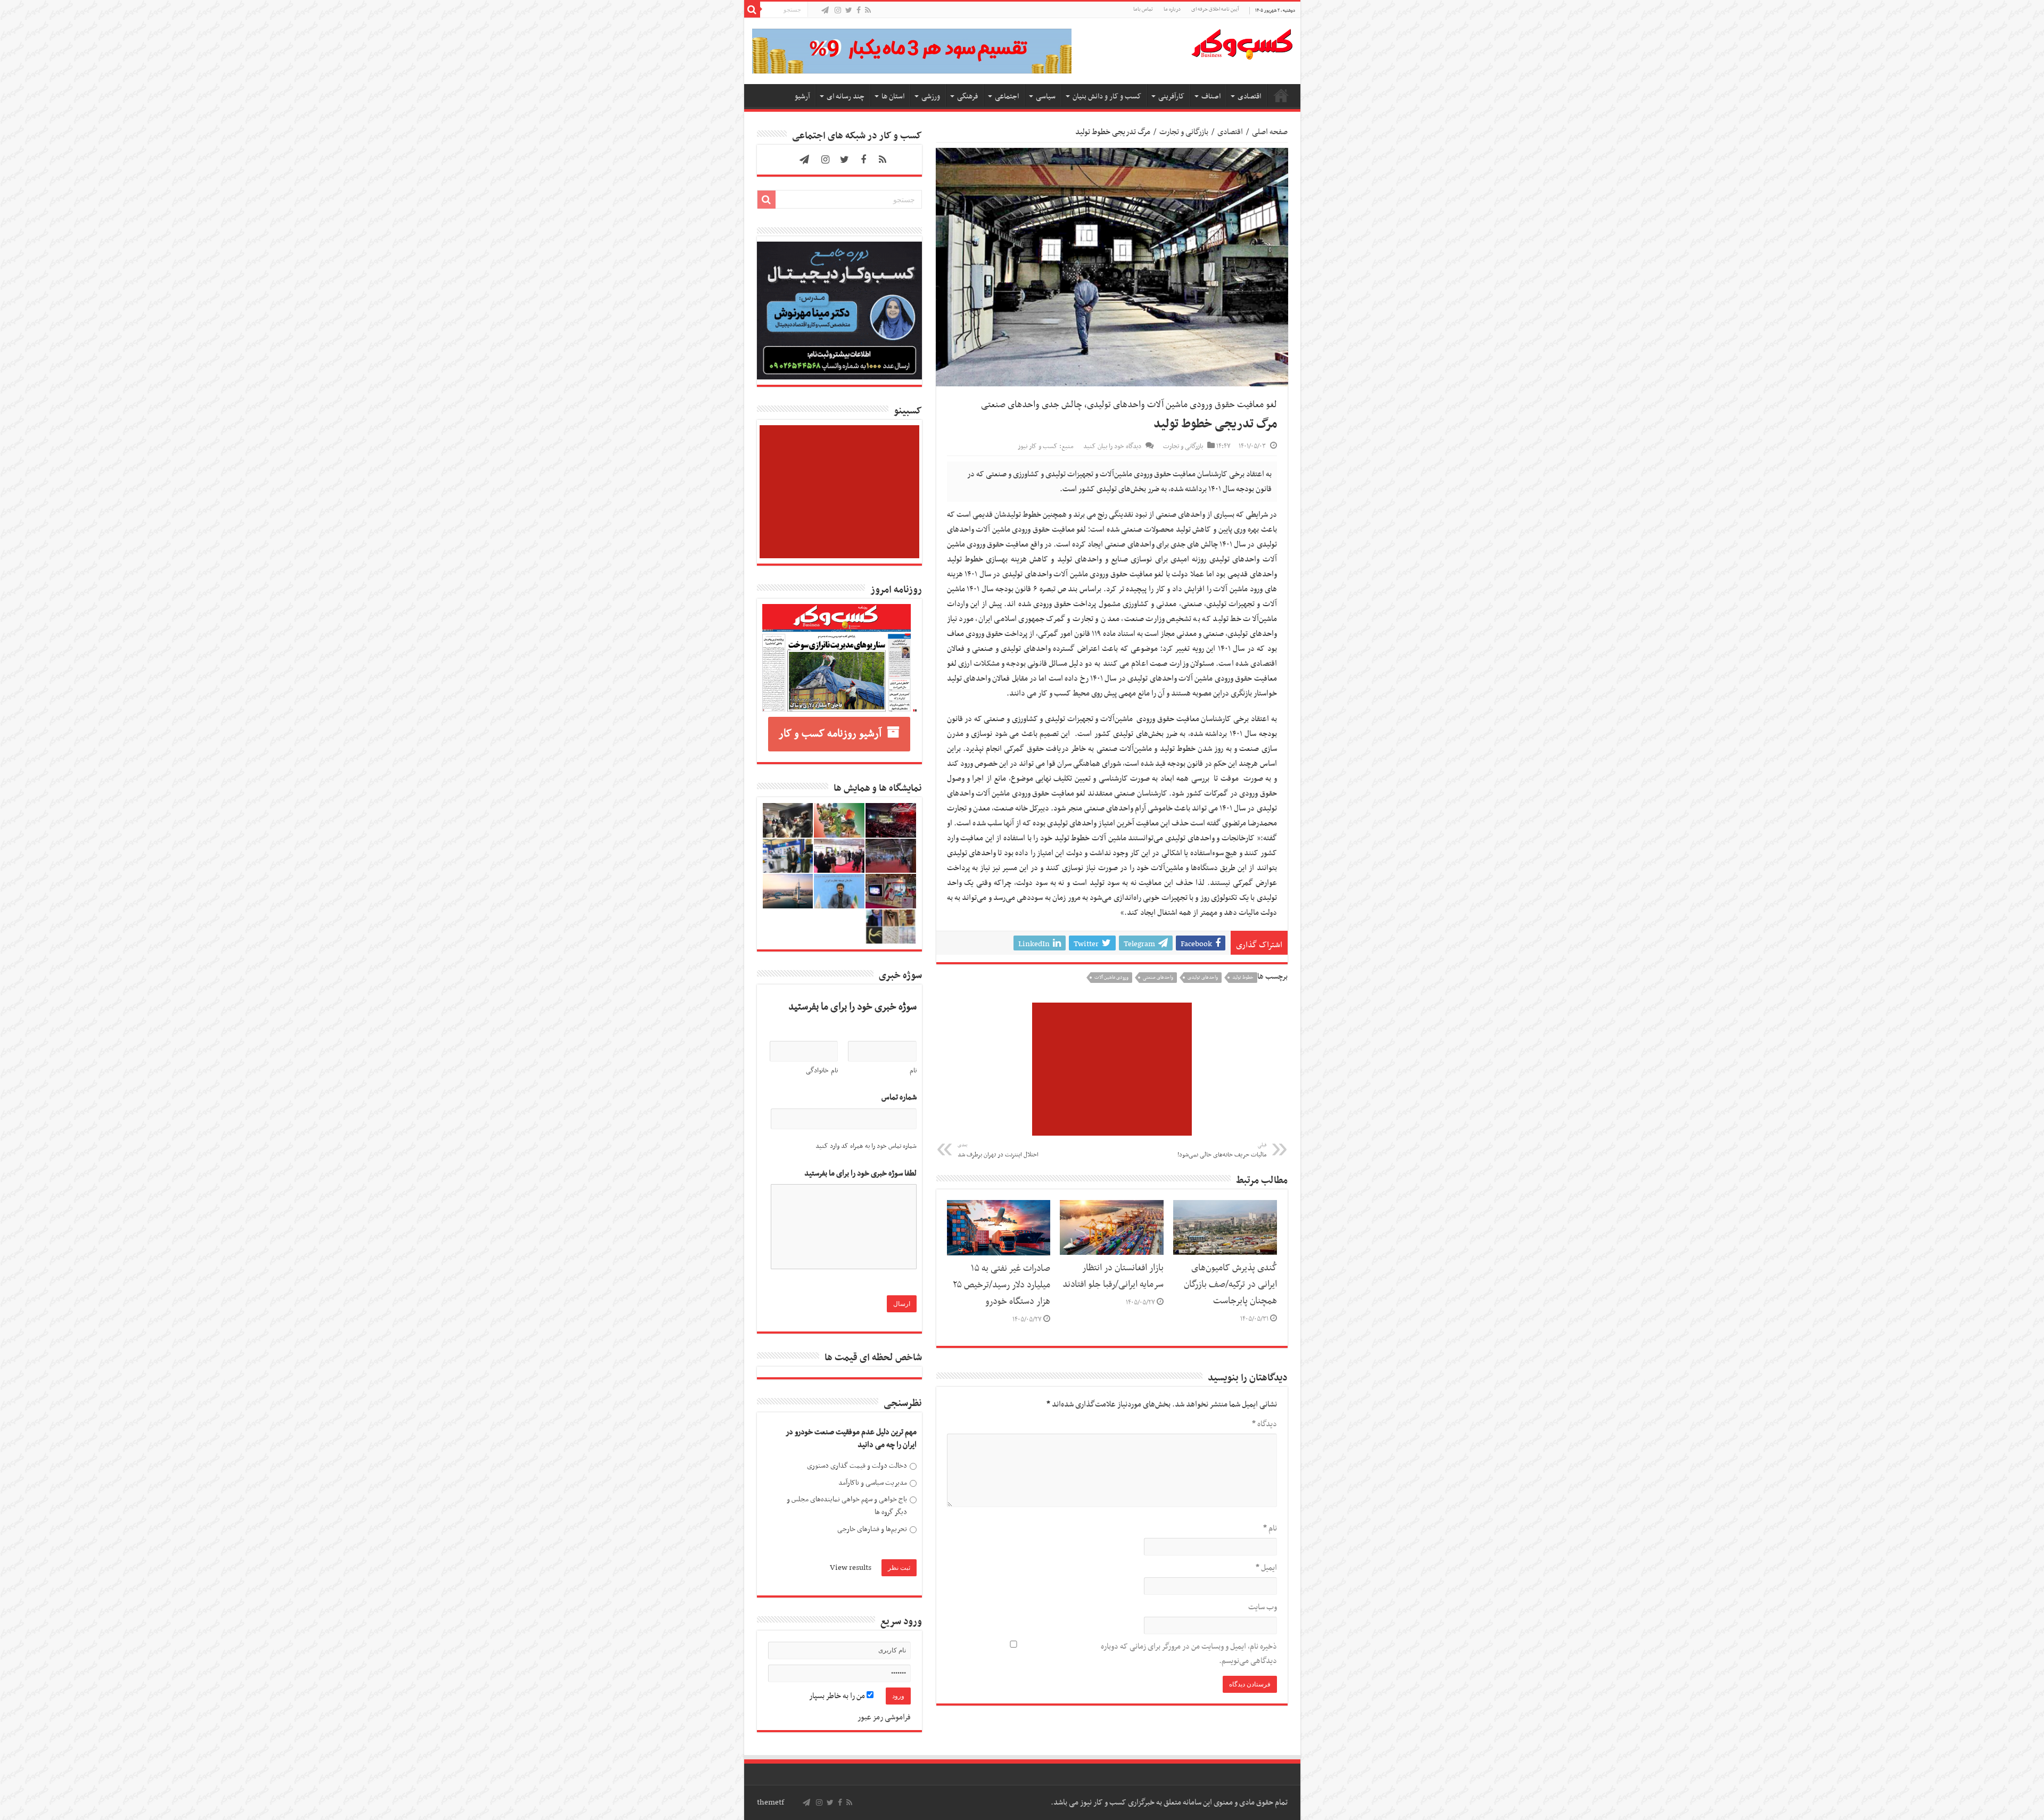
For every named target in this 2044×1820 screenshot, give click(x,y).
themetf (770, 1802)
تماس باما (1143, 9)
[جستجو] (752, 10)
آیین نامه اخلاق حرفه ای (1215, 9)
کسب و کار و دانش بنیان (1107, 97)
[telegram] (825, 11)
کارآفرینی (1171, 97)
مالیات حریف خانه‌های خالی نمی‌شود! (1222, 1151)
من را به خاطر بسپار (838, 1696)
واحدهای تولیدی (1203, 978)
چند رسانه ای (846, 97)
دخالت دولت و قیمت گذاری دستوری (857, 1466)
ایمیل (1266, 1568)
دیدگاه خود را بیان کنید (1112, 446)
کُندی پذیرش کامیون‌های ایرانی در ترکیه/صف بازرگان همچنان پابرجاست (1230, 1285)
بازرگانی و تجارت (1184, 132)
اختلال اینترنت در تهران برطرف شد (998, 1151)
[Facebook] (859, 11)
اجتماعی (1007, 97)
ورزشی (931, 97)
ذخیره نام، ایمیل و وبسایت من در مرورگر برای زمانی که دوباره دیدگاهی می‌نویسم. (1189, 1654)
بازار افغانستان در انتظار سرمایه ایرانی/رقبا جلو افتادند (1113, 1276)
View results (851, 1568)
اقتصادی (1249, 97)
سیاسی (1046, 97)
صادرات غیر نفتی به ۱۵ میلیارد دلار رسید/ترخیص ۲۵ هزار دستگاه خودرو (1002, 1285)
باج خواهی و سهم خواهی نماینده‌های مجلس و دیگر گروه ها (847, 1506)
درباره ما (1172, 9)
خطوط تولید (1243, 978)
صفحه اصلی (1281, 95)
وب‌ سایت (1263, 1607)
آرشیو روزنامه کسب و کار (830, 734)
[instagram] (838, 11)
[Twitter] (849, 11)
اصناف (1211, 97)
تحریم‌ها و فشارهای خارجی (872, 1529)
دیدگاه (1264, 1424)
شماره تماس (899, 1098)
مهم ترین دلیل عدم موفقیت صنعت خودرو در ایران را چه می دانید (851, 1439)
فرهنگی (967, 97)
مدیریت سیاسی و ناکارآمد (873, 1483)
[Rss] (868, 11)
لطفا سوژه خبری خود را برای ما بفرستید (860, 1174)
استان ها (893, 97)
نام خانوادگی (822, 1071)
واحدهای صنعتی (1158, 978)
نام (1270, 1528)
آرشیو (802, 97)
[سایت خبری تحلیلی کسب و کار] (1242, 42)
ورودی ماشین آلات (1111, 978)
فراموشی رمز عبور (884, 1717)
